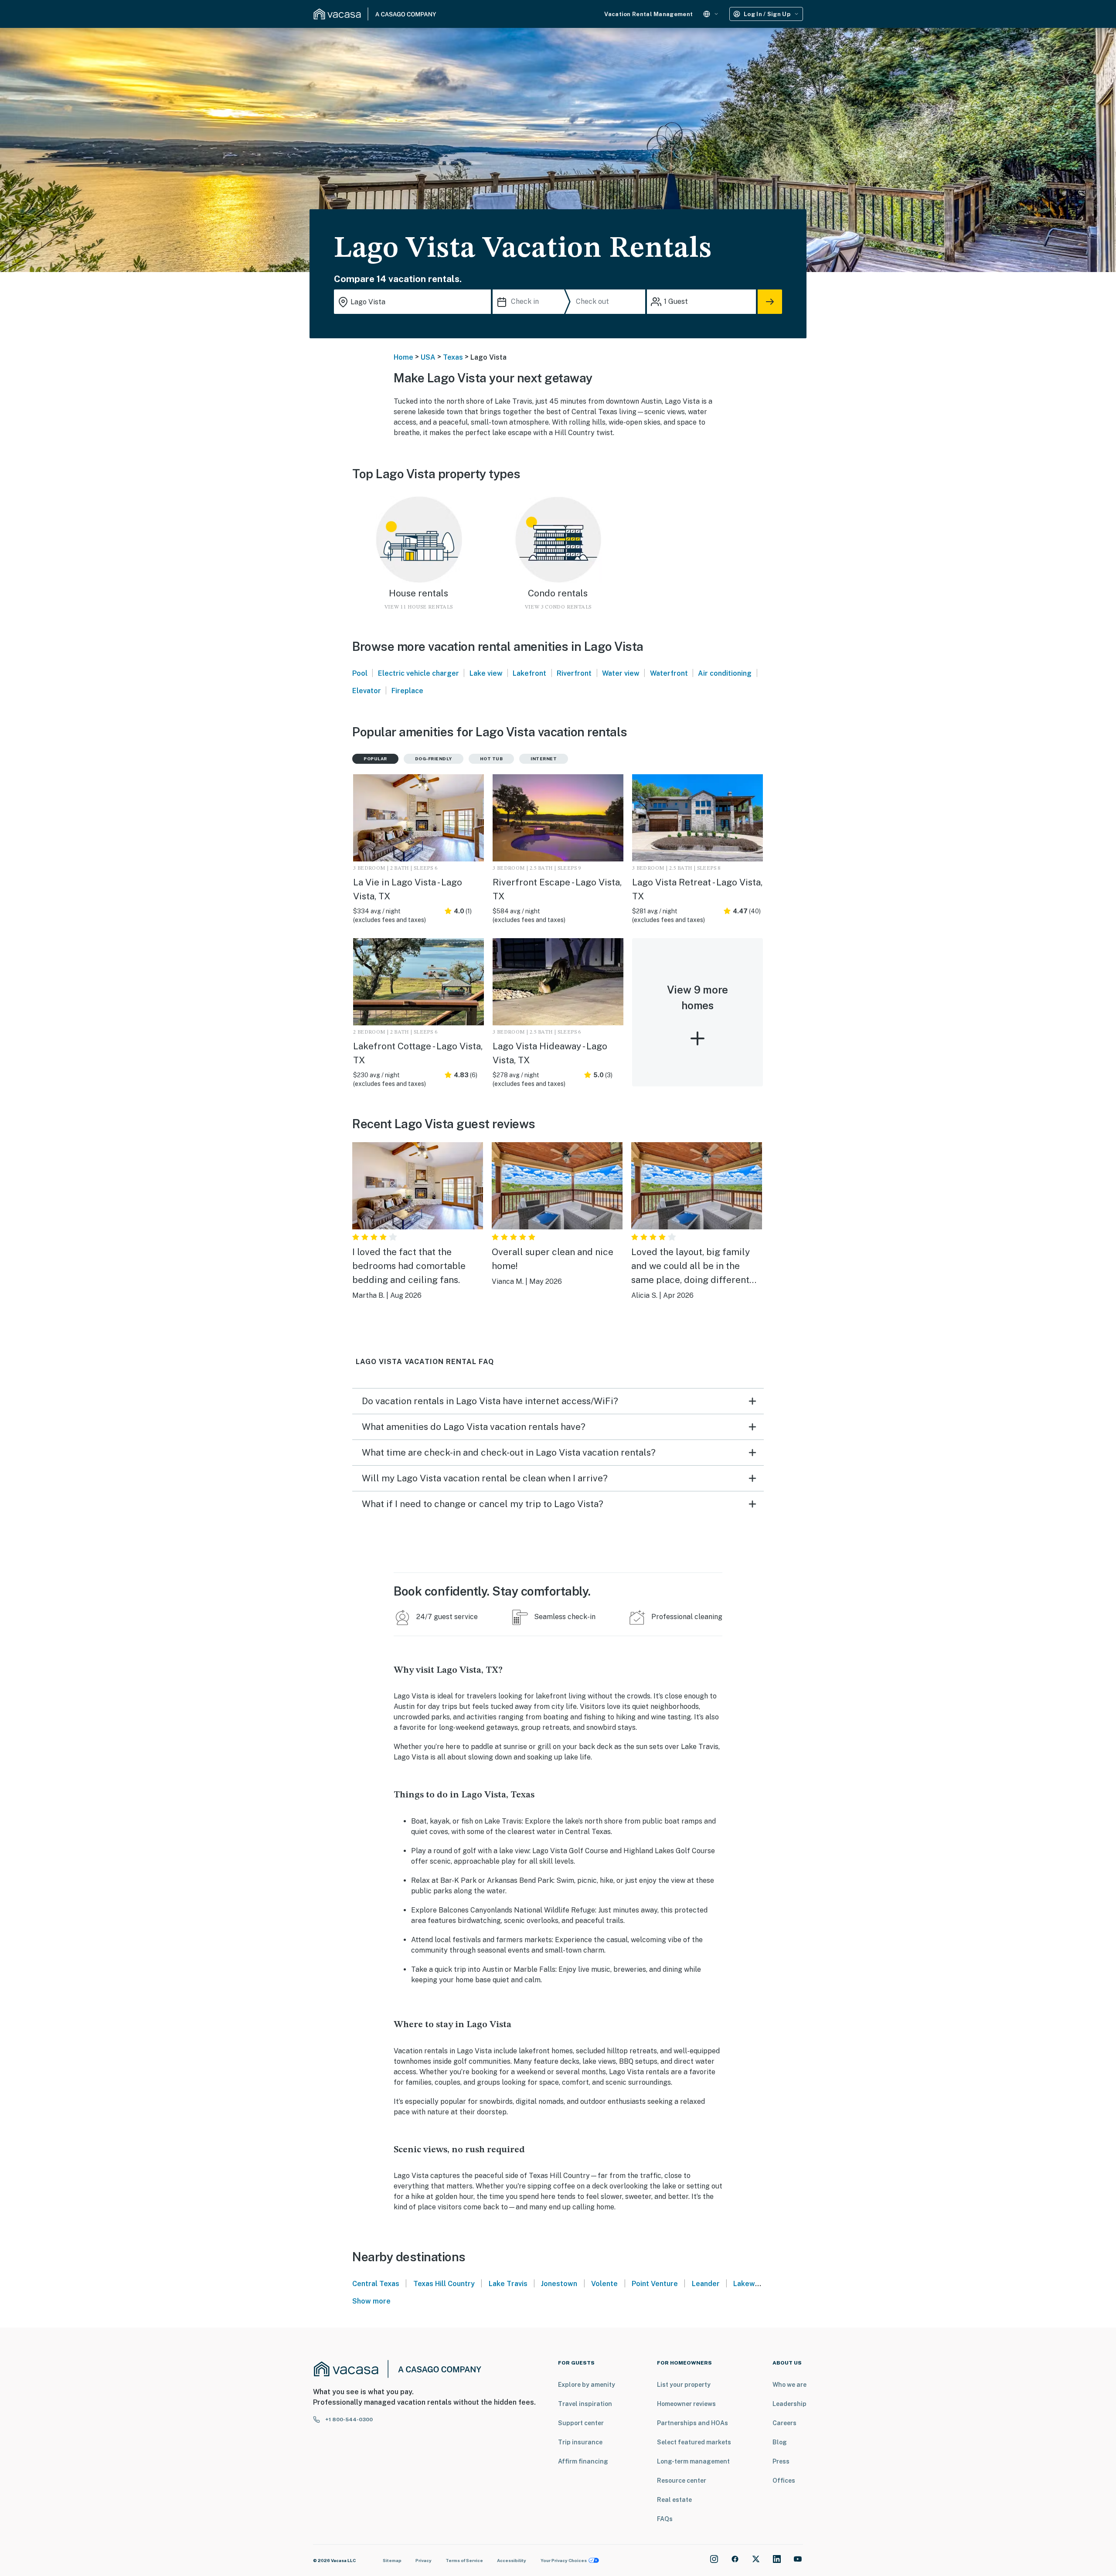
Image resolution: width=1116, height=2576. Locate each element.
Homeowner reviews (686, 2404)
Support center (581, 2423)
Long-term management (693, 2461)
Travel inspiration (585, 2404)
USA (428, 357)
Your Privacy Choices (564, 2560)
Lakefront (529, 673)
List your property (684, 2385)
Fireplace (407, 691)
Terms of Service (464, 2560)
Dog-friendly (434, 759)
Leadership (789, 2404)
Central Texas (376, 2284)
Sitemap (392, 2560)
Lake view (486, 673)
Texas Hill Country (444, 2284)
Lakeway (748, 2284)
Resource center (682, 2481)
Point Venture (655, 2284)
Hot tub (492, 759)
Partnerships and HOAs (692, 2423)
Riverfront (574, 673)
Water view (621, 673)
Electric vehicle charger (418, 673)
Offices (784, 2481)
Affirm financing (583, 2461)
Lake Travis (508, 2284)
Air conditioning (725, 673)
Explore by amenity (587, 2385)
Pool (360, 673)
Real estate (674, 2500)
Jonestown (559, 2284)
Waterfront (669, 673)
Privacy (424, 2560)
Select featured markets (694, 2442)
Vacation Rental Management (648, 14)
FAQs (665, 2519)
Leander (706, 2284)
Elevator (367, 691)
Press (781, 2461)
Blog (780, 2442)
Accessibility (512, 2560)
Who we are (789, 2385)
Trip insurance (580, 2442)
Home (403, 357)
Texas (453, 357)
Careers (784, 2423)
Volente (604, 2284)
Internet (544, 759)
